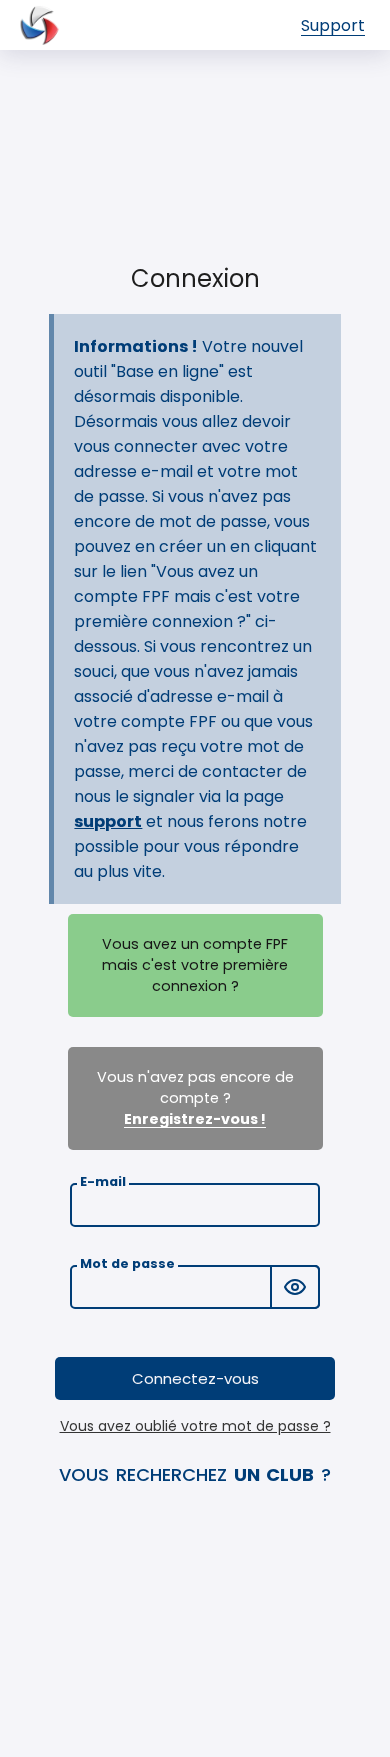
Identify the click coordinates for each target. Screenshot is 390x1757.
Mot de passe (127, 1263)
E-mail (103, 1181)
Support (333, 25)
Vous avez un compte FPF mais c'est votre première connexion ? (195, 965)
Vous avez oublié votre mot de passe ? (195, 1426)
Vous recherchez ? (195, 1474)
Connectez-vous (195, 1378)
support (108, 821)
